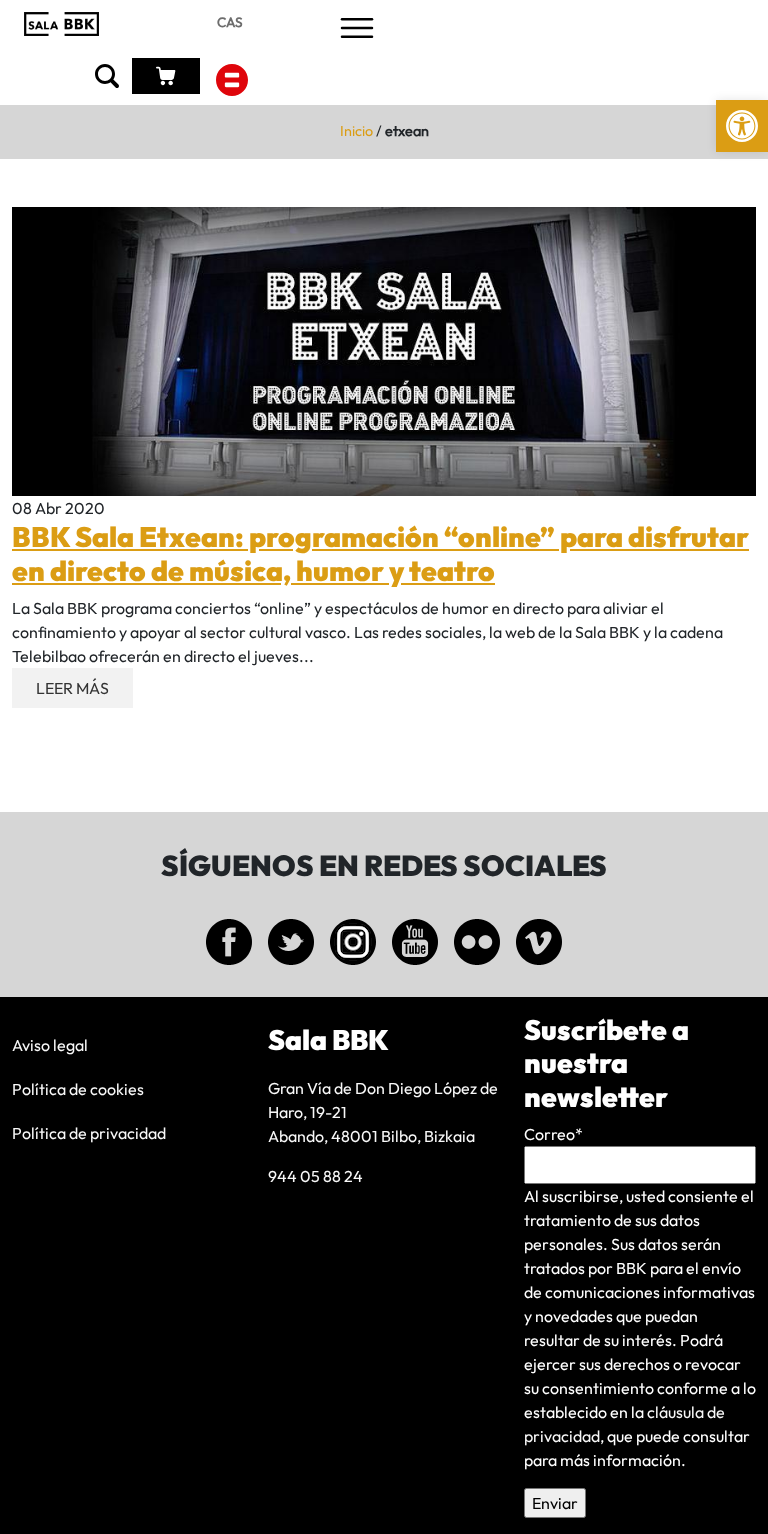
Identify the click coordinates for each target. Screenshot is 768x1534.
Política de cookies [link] (78, 1089)
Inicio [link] (356, 131)
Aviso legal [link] (50, 1045)
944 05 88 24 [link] (315, 1176)
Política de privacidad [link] (89, 1133)
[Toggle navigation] (357, 29)
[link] (742, 126)
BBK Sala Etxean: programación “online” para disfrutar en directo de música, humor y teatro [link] (380, 553)
